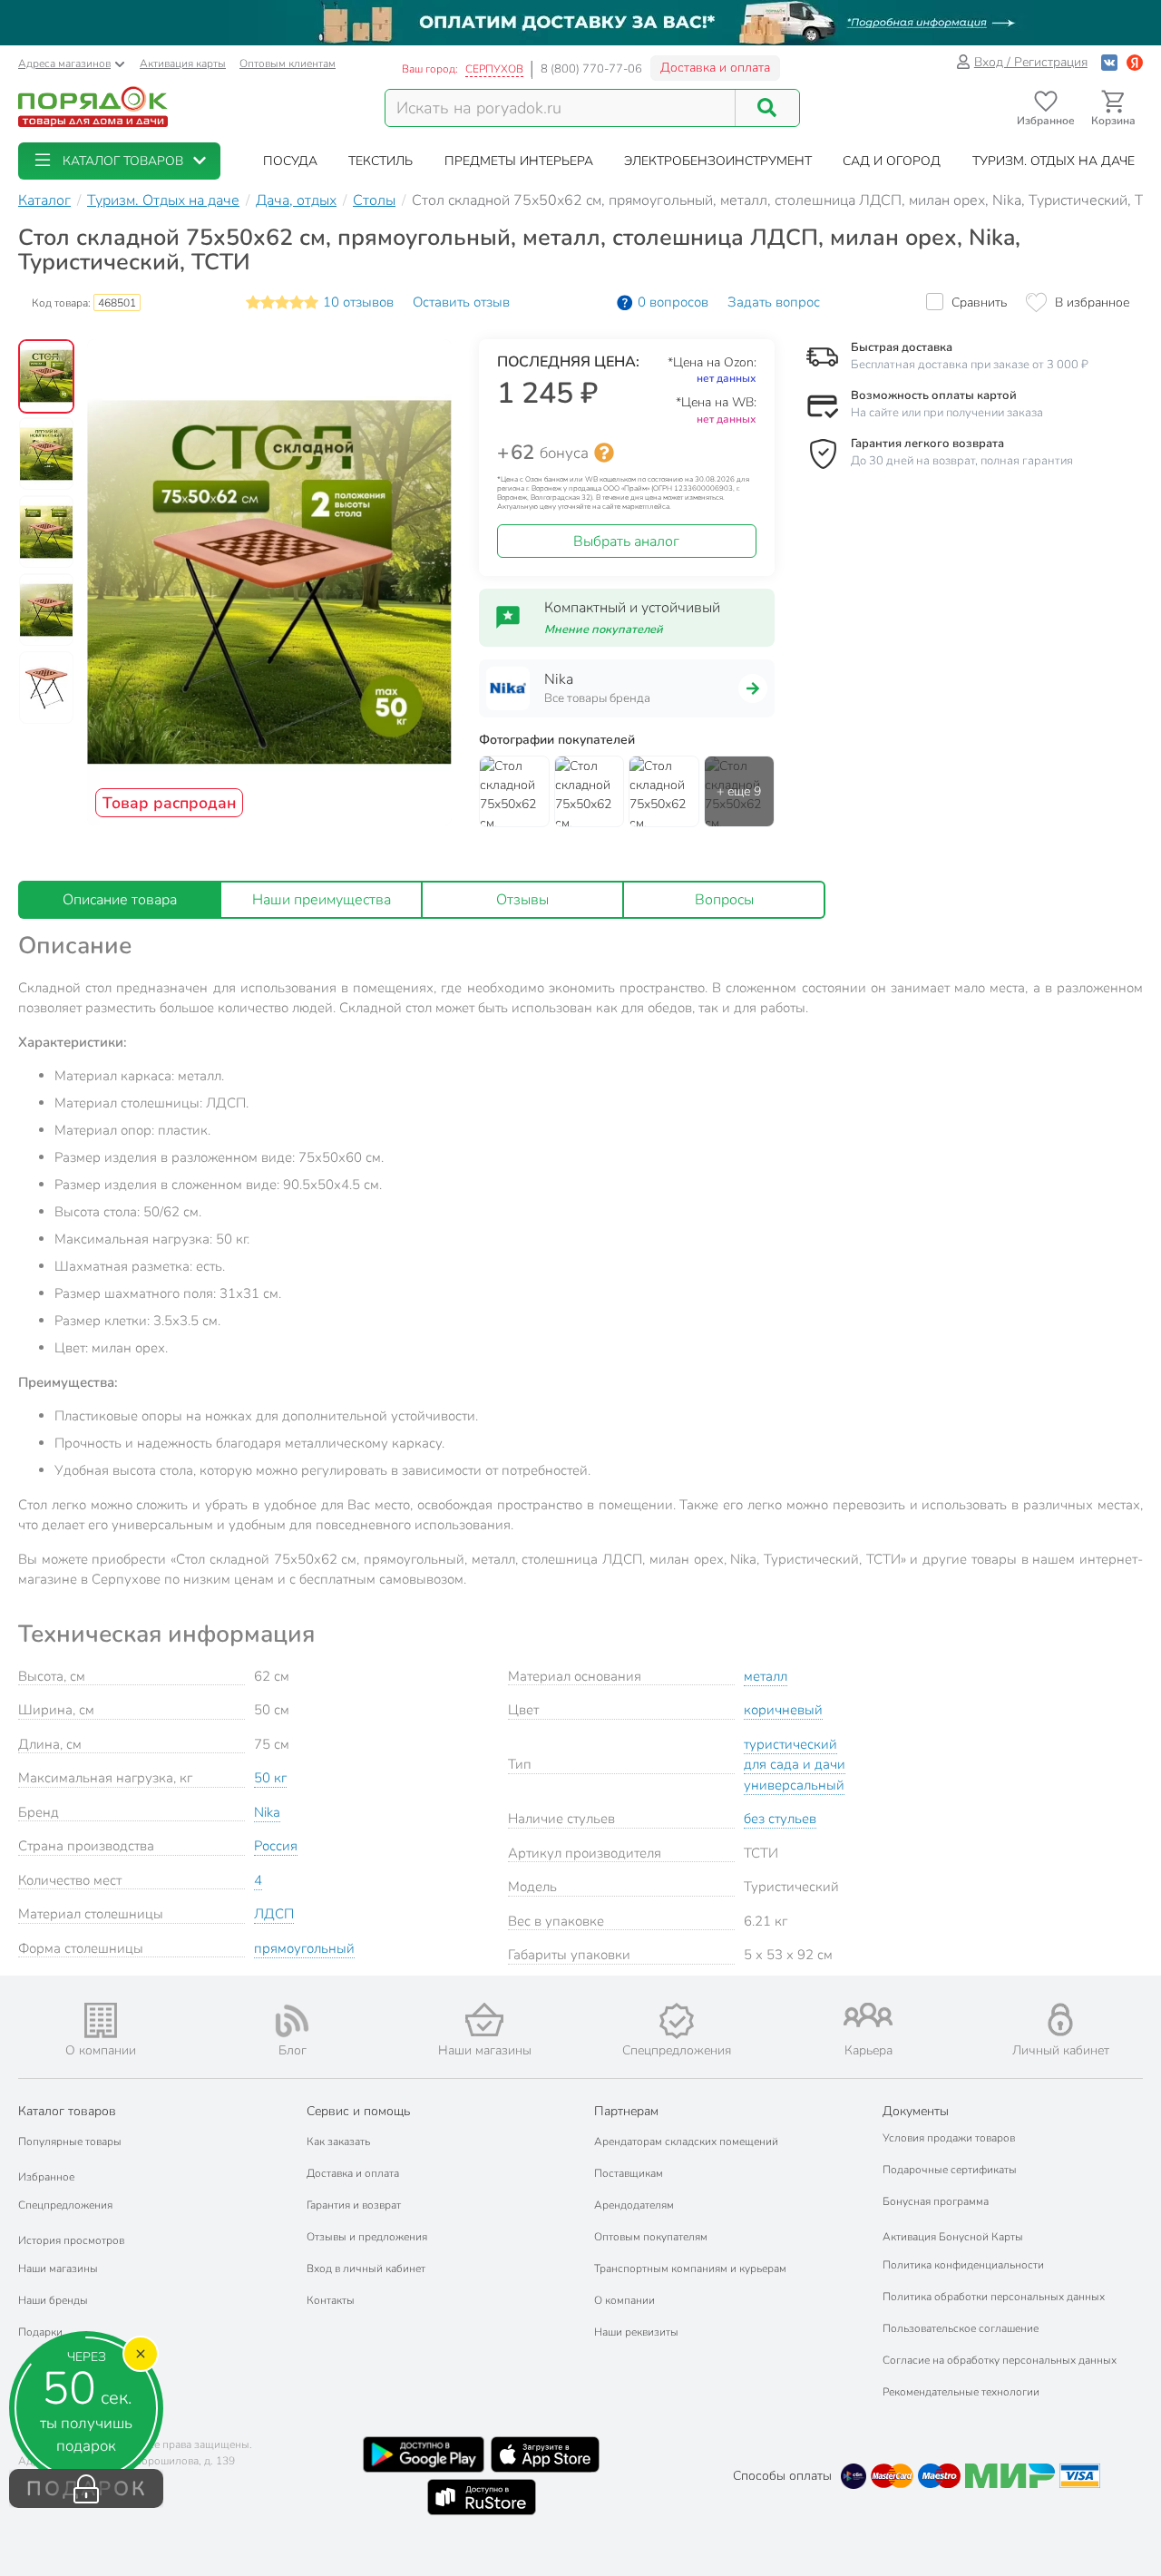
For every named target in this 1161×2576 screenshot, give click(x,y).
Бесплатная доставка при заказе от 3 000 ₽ (970, 365)
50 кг (270, 1778)
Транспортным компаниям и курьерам (690, 2269)
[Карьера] (869, 2015)
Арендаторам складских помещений (686, 2142)
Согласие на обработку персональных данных (1000, 2360)
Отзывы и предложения (367, 2237)
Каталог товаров (67, 2111)
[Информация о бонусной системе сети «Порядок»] (604, 453)
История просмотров (71, 2240)
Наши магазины (58, 2269)
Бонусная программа (936, 2201)
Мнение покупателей (604, 629)
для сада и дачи (795, 1764)
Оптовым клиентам (288, 63)
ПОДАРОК (87, 2489)
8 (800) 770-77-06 (591, 69)
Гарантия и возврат (354, 2205)
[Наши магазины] (484, 2020)
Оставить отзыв (461, 302)
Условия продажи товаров (949, 2138)
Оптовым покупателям (651, 2237)
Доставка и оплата (715, 68)
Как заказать (338, 2142)
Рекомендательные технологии (961, 2392)
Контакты (331, 2300)
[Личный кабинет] (1060, 2020)
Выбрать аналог (626, 542)
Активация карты (183, 63)
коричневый (783, 1710)
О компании (624, 2300)
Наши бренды (53, 2300)
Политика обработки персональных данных (994, 2297)
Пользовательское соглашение (961, 2328)
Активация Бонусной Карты (953, 2237)
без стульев (780, 1819)
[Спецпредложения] (677, 2021)
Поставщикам (629, 2173)
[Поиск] (767, 108)
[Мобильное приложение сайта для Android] (424, 2454)
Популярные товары (70, 2142)
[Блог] (293, 2021)
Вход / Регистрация (1031, 62)
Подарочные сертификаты (950, 2170)
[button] (119, 161)
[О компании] (101, 2020)
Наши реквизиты (636, 2332)
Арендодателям (634, 2205)
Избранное (46, 2177)
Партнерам (626, 2111)
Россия (276, 1846)
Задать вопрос (774, 302)
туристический (790, 1744)
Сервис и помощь (358, 2111)
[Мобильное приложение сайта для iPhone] (545, 2454)
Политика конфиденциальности (963, 2265)
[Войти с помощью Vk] (1109, 62)
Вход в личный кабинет (366, 2269)
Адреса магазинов (64, 63)
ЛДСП (274, 1914)
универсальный (794, 1785)
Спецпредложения (65, 2205)
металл (766, 1676)
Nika (267, 1812)
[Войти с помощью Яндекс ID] (1135, 62)
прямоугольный (304, 1948)
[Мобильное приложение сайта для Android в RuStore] (482, 2497)
